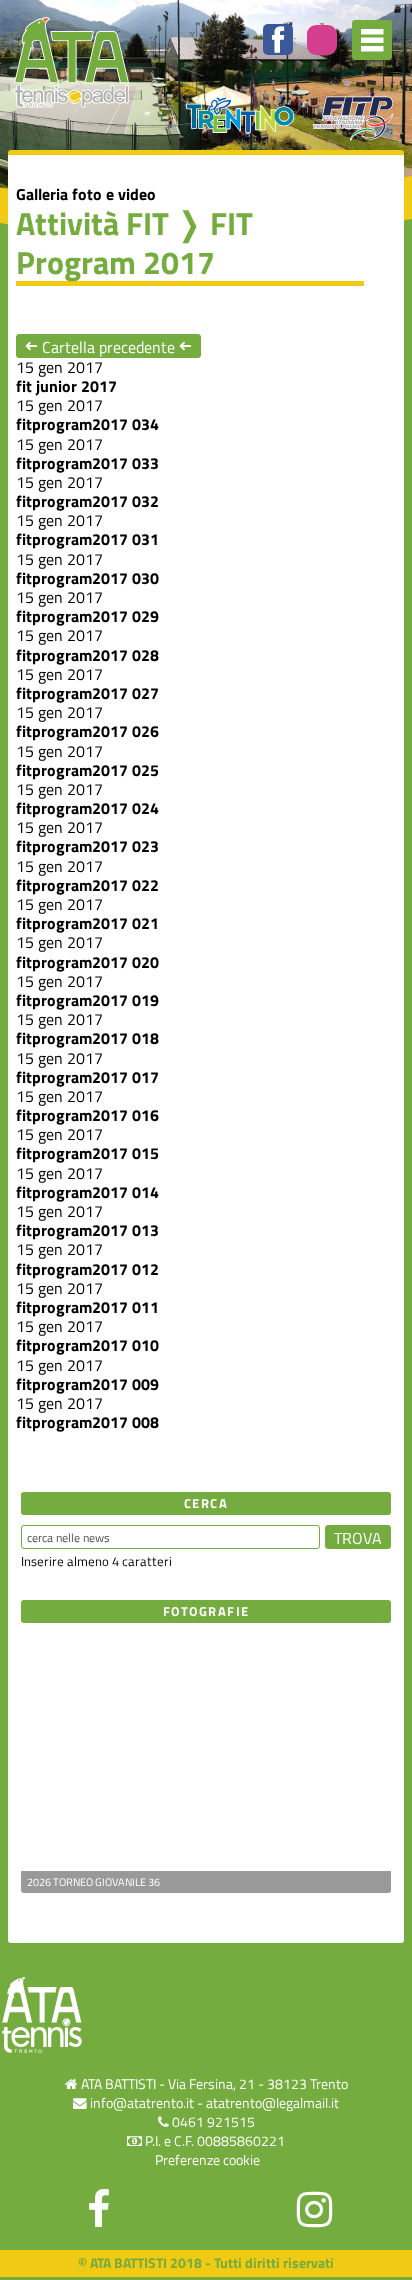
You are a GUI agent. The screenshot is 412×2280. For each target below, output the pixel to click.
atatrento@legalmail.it (272, 2103)
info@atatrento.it (142, 2103)
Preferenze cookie (207, 2160)
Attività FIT (92, 223)
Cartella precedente (108, 346)
